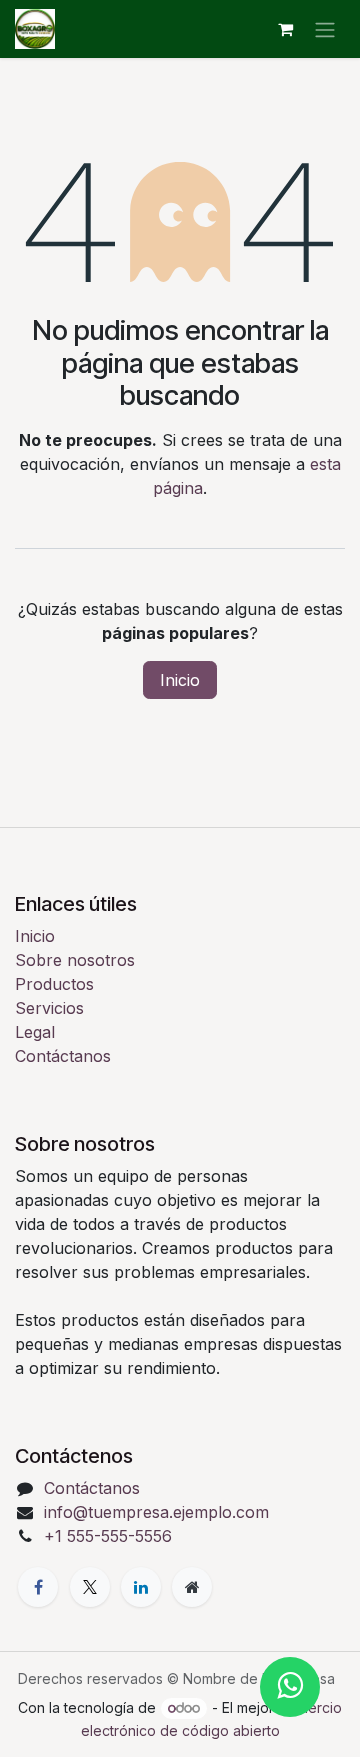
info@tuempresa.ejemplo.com (156, 1512)
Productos (54, 984)
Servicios (49, 1008)
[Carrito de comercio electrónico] (285, 29)
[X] (90, 1587)
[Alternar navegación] (325, 29)
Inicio (180, 680)
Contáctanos (63, 1056)
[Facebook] (38, 1587)
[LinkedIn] (141, 1587)
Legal (35, 1032)
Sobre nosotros (75, 960)
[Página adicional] (192, 1587)
